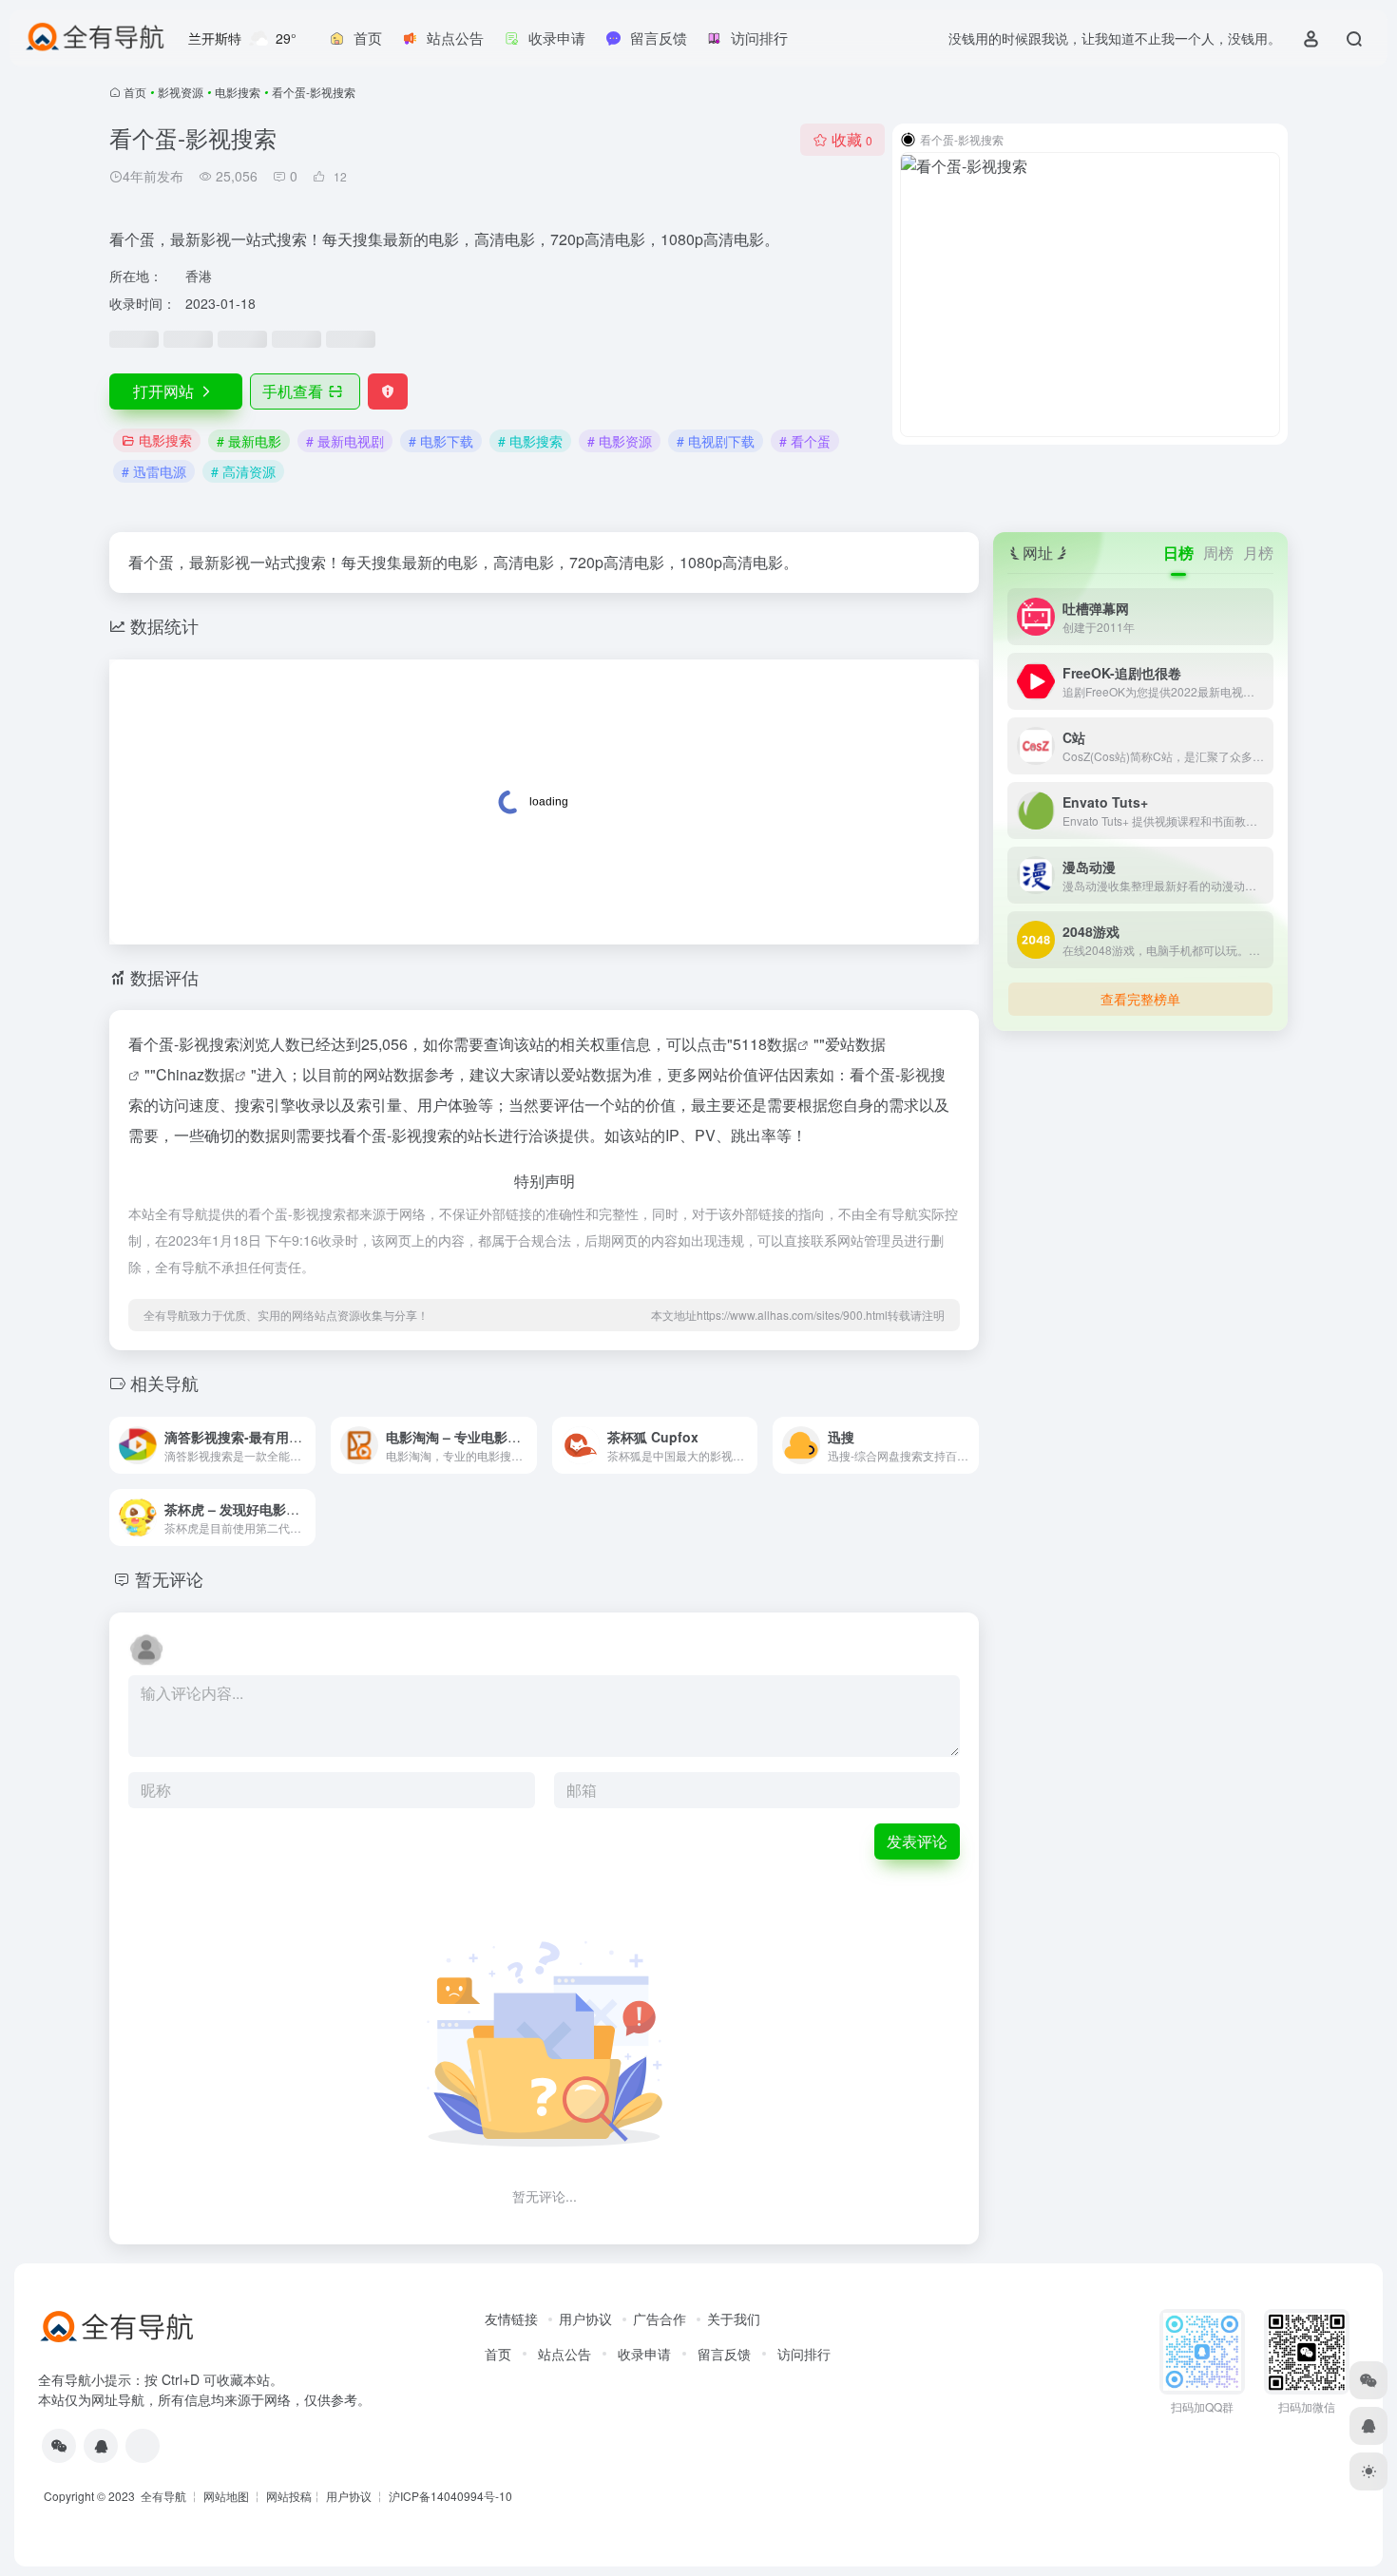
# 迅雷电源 (154, 471)
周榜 (1218, 553)
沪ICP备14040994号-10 (450, 2496)
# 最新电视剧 (345, 441)
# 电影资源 (620, 441)
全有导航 (165, 2496)
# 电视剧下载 (716, 441)
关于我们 (734, 2318)
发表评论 (917, 1841)
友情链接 (511, 2318)
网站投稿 (289, 2496)
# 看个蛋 (805, 441)
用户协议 (585, 2318)
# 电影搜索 (530, 441)
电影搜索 (238, 92)
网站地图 (226, 2496)
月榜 (1258, 553)
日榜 (1178, 553)
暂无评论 (169, 1578)
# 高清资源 (243, 471)
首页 (135, 92)
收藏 (852, 139)
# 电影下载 (441, 441)
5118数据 (765, 1044)
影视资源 (181, 92)
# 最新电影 (249, 441)
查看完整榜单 (1140, 999)
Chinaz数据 (195, 1074)
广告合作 (660, 2318)
